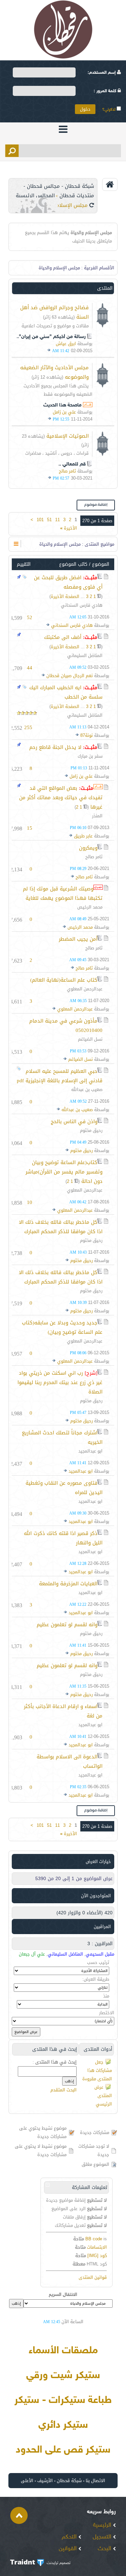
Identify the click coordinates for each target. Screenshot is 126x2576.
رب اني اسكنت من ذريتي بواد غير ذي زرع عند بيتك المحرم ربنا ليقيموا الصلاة (60, 1382)
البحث (105, 2549)
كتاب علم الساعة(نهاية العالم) (64, 980)
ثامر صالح (67, 471)
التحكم (70, 2537)
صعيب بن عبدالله (87, 1089)
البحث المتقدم (64, 2090)
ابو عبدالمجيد (90, 1451)
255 (28, 727)
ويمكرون (88, 848)
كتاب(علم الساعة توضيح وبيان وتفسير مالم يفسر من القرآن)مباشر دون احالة (64, 1172)
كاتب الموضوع (73, 564)
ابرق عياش (66, 344)
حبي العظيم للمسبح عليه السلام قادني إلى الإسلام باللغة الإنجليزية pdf (60, 1076)
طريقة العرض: (96, 1979)
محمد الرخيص (90, 907)
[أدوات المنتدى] (16, 544)
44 (30, 668)
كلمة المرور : (106, 91)
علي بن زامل (64, 412)
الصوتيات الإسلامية (68, 436)
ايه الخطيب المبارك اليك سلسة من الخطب (66, 692)
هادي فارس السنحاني (82, 605)
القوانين (69, 2549)
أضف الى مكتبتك (63, 637)
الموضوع (101, 564)
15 (30, 828)
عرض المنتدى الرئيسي (103, 2096)
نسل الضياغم (90, 1039)
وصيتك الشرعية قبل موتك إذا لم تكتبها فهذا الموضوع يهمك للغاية (63, 893)
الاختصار (107, 2013)
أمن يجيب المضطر (78, 939)
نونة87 (87, 735)
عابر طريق (83, 836)
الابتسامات (97, 2247)
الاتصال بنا (95, 2481)
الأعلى (27, 2481)
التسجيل (103, 2537)
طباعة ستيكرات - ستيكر (63, 2401)
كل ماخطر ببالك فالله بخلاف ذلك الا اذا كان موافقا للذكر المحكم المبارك (61, 1227)
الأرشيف (45, 2481)
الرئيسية (103, 2525)
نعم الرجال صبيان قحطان (70, 676)
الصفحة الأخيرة (65, 596)
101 (40, 520)
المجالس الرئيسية (35, 196)
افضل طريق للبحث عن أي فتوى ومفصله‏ (68, 582)
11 (57, 520)
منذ (106, 1996)
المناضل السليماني (85, 655)
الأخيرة (69, 528)
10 (30, 1202)
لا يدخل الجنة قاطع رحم (55, 747)
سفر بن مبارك (90, 756)
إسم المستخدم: (102, 73)
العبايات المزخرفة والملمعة (68, 1584)
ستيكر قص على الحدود (63, 2450)
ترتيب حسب (98, 1962)
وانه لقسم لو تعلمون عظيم (67, 1625)
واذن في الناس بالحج (74, 1121)
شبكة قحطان (69, 2481)
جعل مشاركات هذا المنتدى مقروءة (97, 2070)
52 (30, 617)
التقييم (24, 564)
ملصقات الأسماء (63, 2351)
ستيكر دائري (63, 2425)
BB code (94, 2239)
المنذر (97, 816)
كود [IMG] (97, 2256)
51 (49, 520)
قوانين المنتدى (93, 2277)
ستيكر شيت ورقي (63, 2376)
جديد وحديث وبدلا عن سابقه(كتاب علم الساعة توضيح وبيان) (62, 1327)
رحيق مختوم (91, 1130)
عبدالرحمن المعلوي (85, 989)
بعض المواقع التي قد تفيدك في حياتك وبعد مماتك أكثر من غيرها (61, 798)
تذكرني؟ (109, 110)
